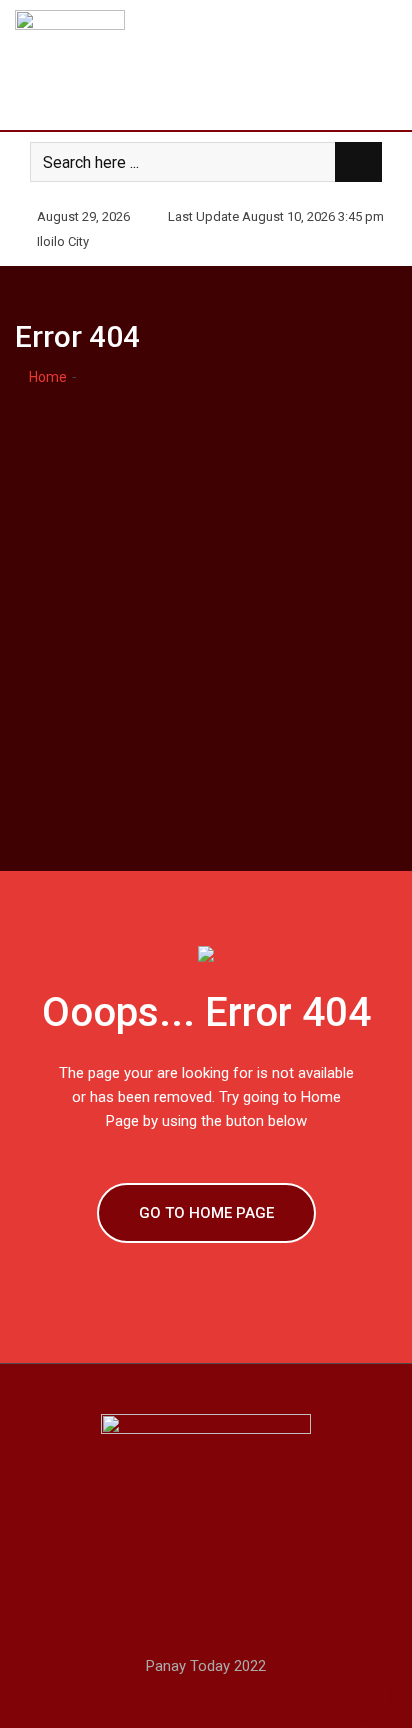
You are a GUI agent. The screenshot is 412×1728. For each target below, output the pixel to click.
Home (46, 377)
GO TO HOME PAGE (206, 1213)
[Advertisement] (206, 605)
